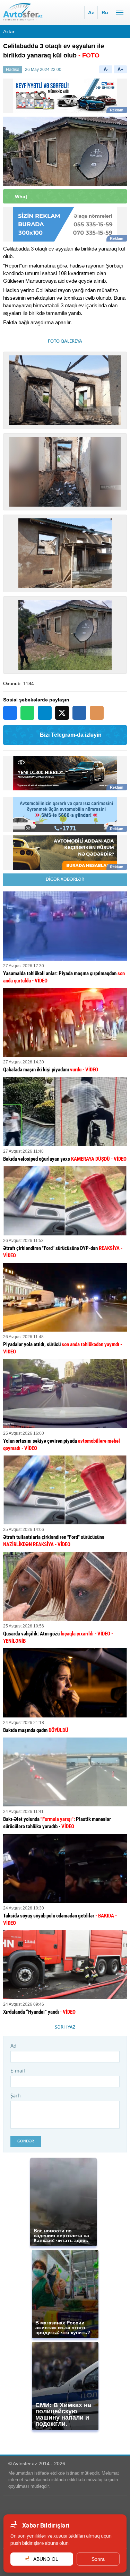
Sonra (98, 2559)
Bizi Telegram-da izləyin (71, 735)
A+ (120, 69)
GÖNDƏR (26, 2141)
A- (106, 69)
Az (91, 12)
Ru (105, 12)
